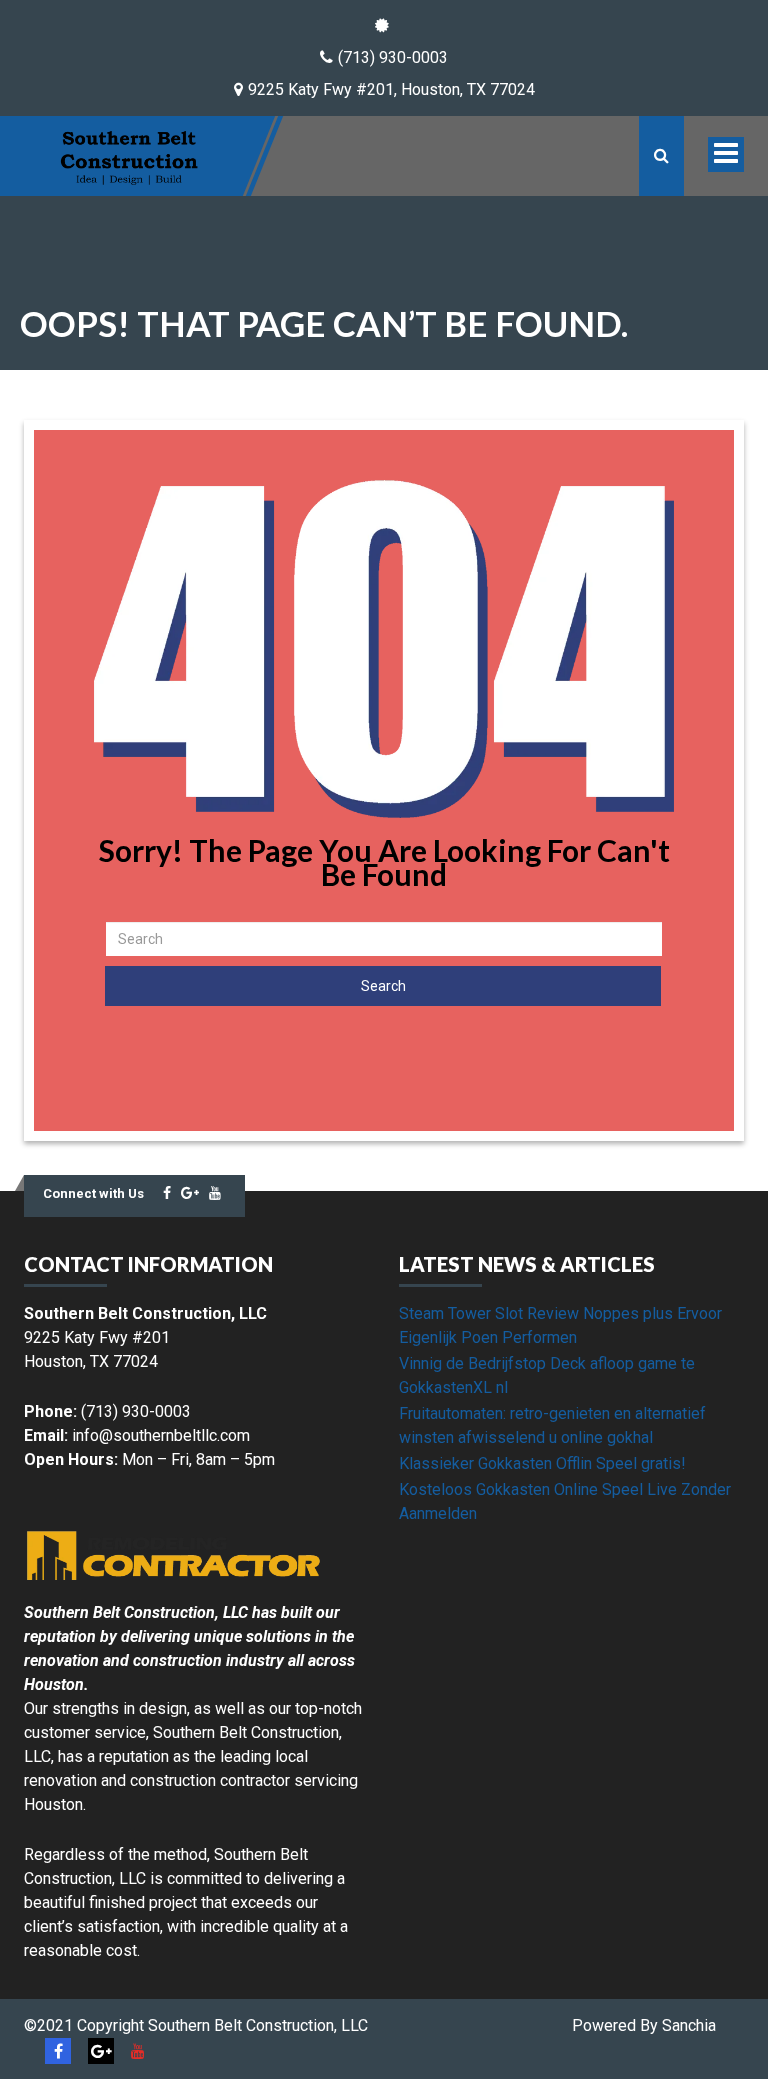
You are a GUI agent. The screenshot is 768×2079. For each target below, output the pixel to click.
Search (383, 986)
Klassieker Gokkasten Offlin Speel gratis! (542, 1463)
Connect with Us (93, 1193)
